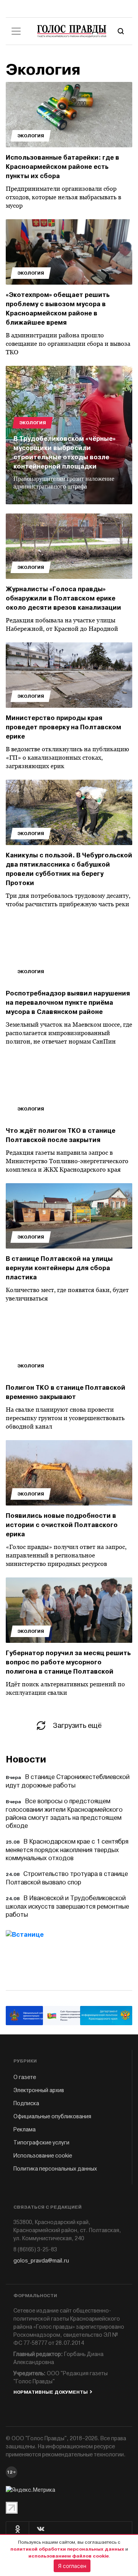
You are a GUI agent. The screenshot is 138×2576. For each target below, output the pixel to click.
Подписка (26, 2103)
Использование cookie (43, 2156)
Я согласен (72, 2566)
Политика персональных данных (55, 2169)
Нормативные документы (51, 2392)
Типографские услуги (41, 2143)
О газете (25, 2077)
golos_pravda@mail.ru (41, 2261)
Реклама (25, 2130)
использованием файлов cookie (69, 2556)
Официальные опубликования (52, 2117)
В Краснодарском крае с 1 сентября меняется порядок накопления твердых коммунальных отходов (67, 1850)
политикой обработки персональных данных (67, 2549)
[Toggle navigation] (16, 31)
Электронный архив (39, 2090)
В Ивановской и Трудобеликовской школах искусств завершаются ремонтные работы (67, 1907)
